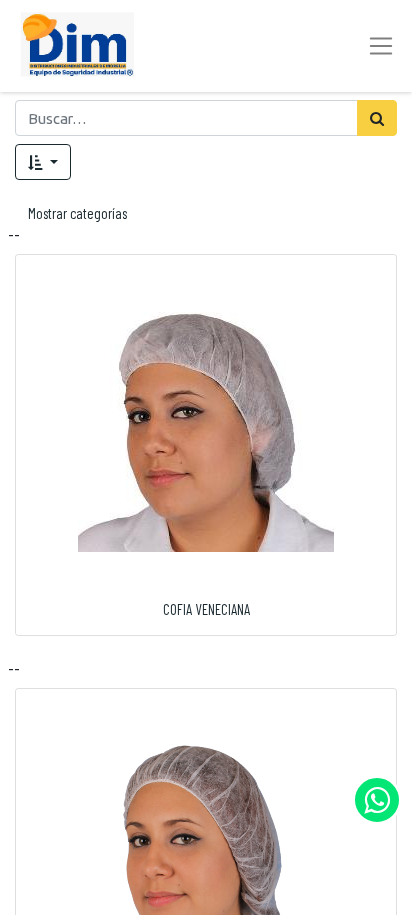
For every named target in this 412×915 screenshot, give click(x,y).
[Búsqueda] (377, 118)
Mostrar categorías (77, 213)
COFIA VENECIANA (206, 609)
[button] (43, 162)
